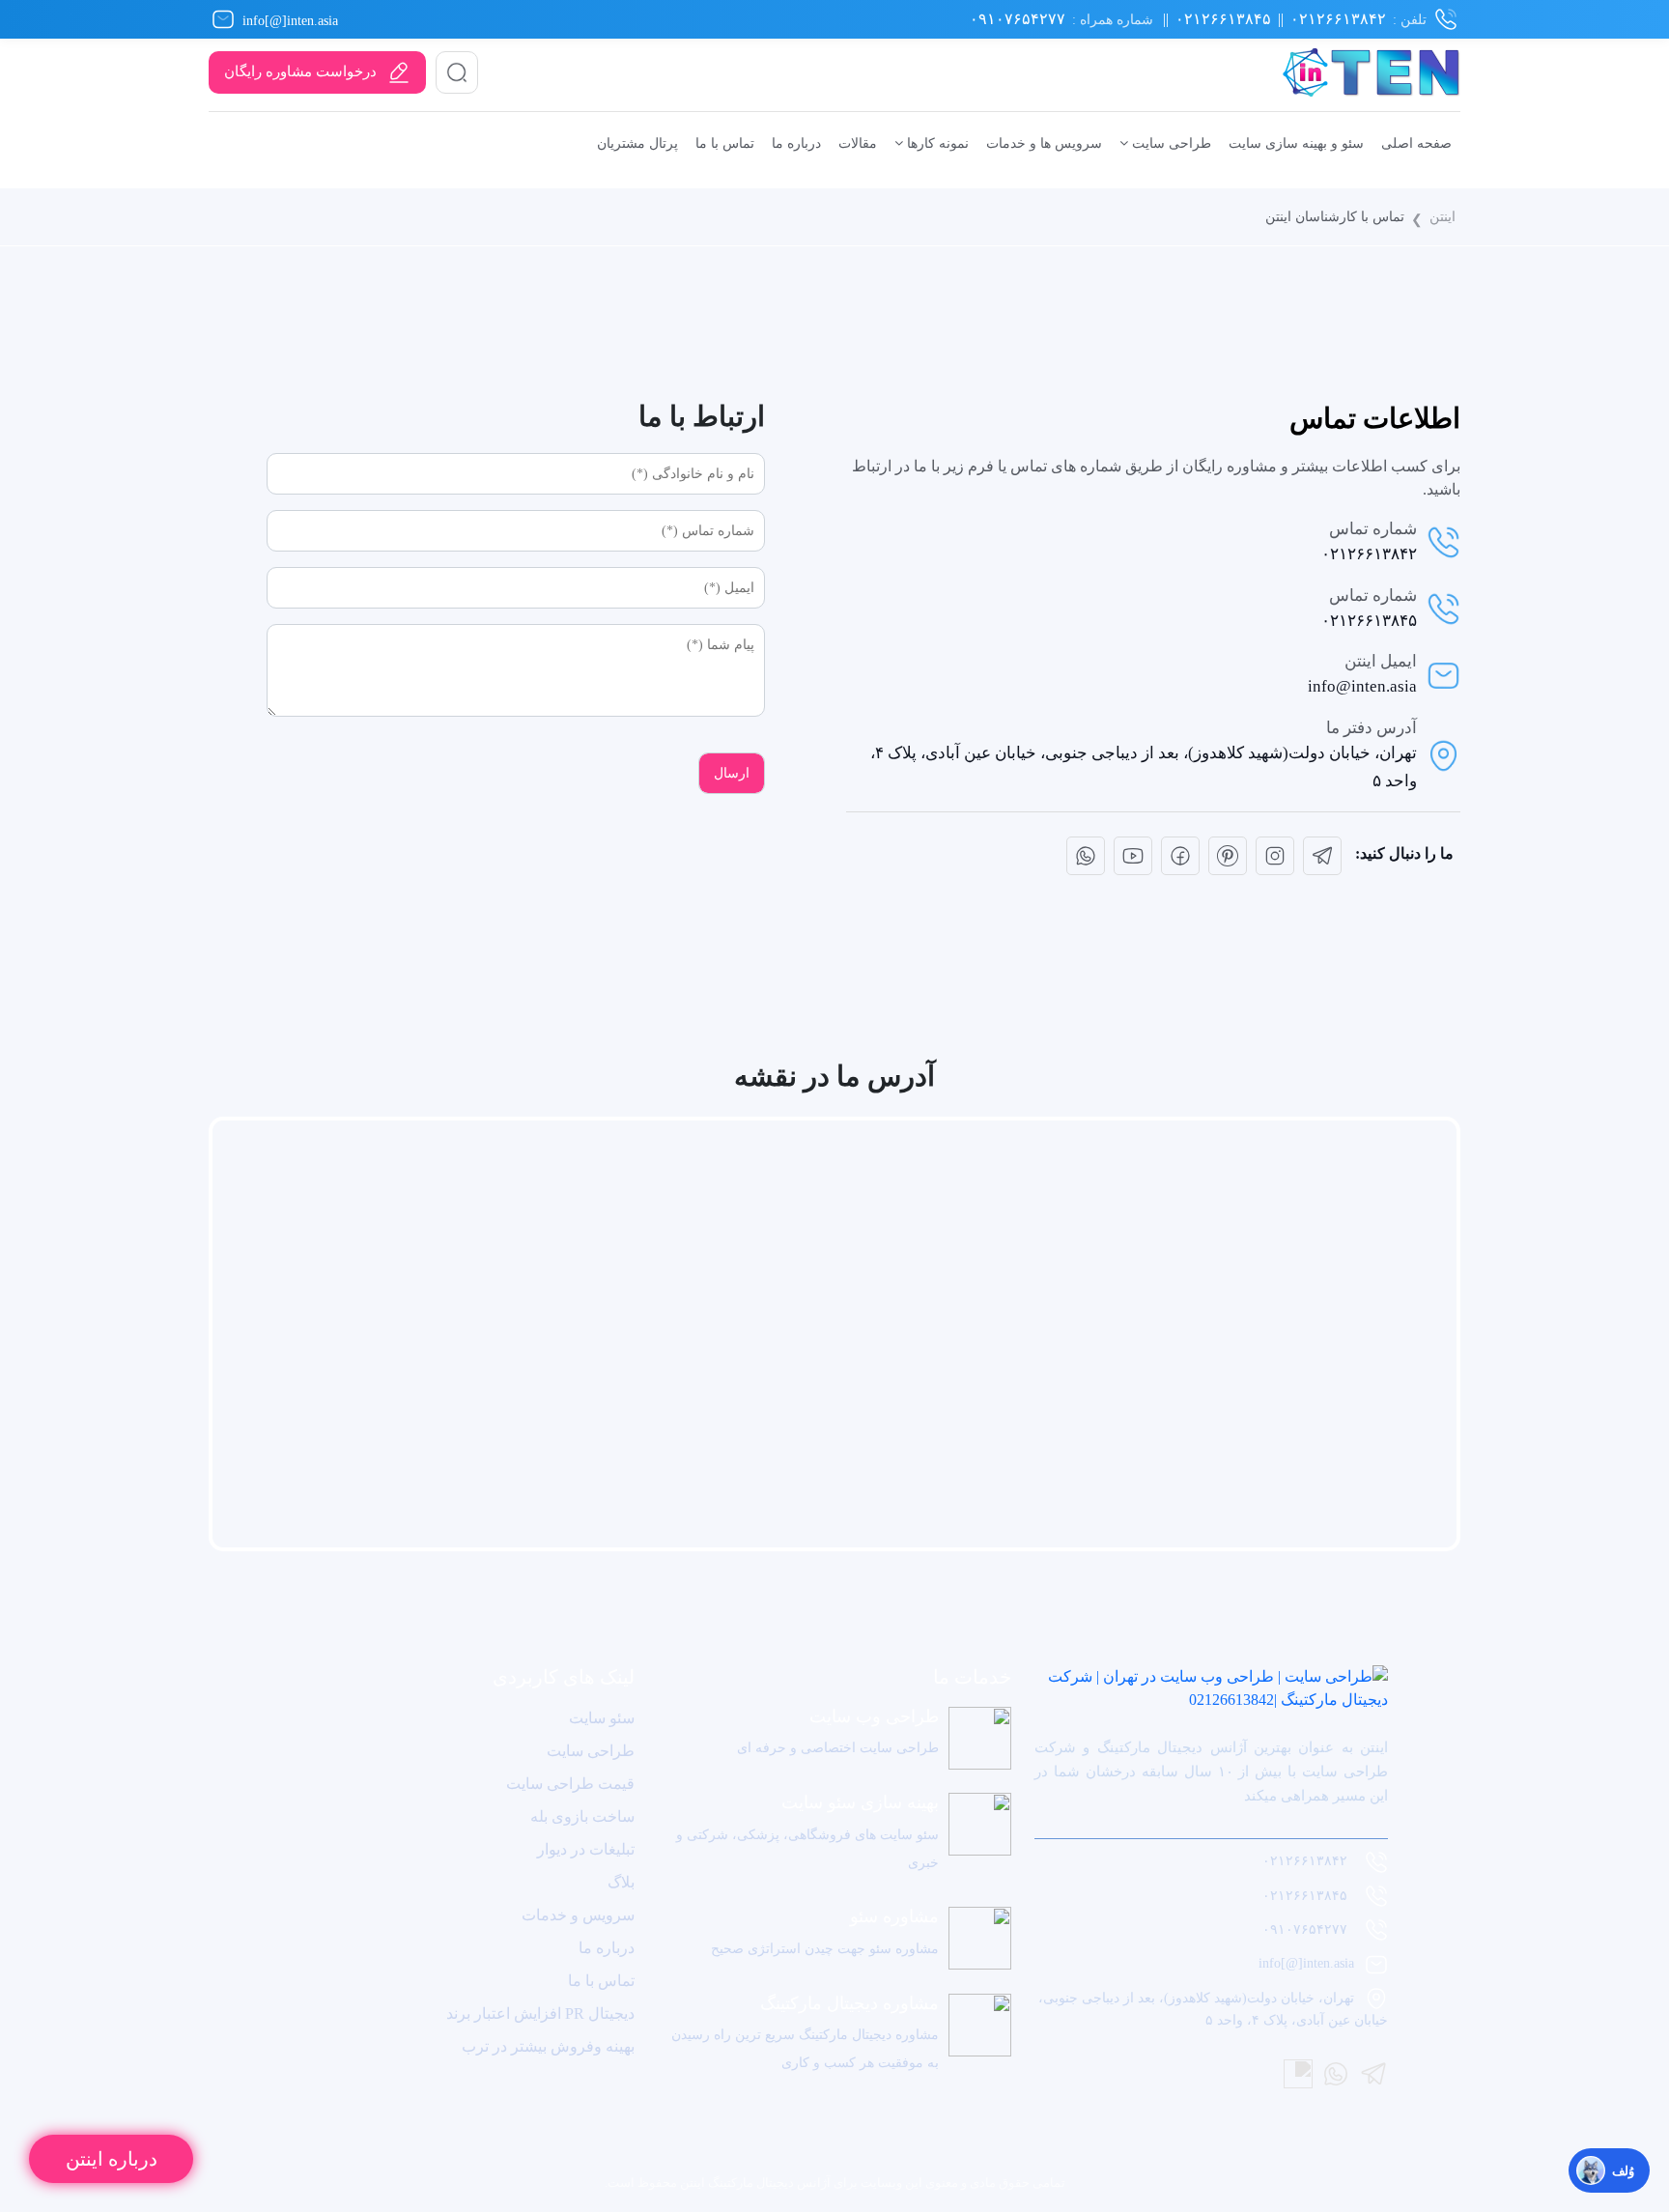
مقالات (858, 143)
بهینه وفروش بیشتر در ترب (548, 2046)
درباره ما (796, 143)
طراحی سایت (1170, 143)
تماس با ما (725, 143)
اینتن (1443, 216)
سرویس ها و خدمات (1044, 143)
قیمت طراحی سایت (570, 1784)
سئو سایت (602, 1718)
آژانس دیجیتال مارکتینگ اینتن (754, 2183)
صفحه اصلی (1416, 143)
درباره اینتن (112, 2159)
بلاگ (621, 1882)
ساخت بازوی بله (582, 1816)
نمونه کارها (936, 143)
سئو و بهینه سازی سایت (1296, 143)
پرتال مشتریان (637, 143)
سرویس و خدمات (578, 1915)
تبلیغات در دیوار (586, 1849)
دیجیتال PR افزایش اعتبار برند (540, 2013)
